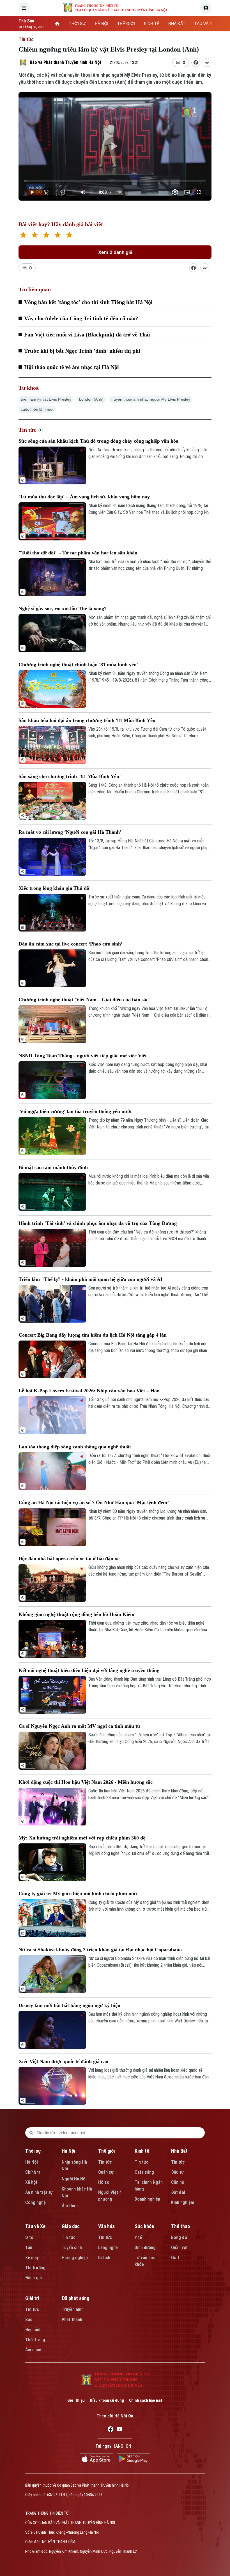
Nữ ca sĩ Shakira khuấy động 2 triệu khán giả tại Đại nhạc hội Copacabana (100, 1950)
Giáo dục (71, 2226)
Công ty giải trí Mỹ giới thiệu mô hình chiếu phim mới (78, 1894)
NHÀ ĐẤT (177, 24)
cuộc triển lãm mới (37, 409)
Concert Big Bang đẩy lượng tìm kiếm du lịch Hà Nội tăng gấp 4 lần (93, 1335)
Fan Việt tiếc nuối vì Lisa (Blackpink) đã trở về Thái (87, 335)
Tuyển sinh (72, 2248)
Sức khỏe (144, 2226)
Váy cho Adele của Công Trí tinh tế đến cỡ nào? (81, 318)
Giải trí (32, 2298)
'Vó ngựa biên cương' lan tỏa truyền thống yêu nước (75, 1111)
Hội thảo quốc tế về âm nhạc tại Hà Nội (72, 367)
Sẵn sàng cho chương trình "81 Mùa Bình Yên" (70, 776)
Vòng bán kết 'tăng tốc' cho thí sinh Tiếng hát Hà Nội (88, 302)
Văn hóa (106, 2226)
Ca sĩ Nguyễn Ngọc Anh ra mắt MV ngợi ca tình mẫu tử (79, 1726)
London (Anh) (91, 399)
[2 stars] (35, 235)
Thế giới (106, 2151)
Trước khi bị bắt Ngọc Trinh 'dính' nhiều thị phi (82, 351)
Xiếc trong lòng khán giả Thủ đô (54, 888)
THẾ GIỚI (126, 24)
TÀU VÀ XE (204, 24)
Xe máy (32, 2258)
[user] (206, 8)
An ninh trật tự (39, 2192)
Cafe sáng (144, 2172)
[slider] (115, 181)
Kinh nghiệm (183, 2202)
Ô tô (29, 2237)
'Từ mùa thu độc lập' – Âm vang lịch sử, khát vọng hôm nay (84, 497)
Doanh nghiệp (147, 2199)
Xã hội (31, 2182)
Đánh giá (34, 2278)
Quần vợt (179, 2248)
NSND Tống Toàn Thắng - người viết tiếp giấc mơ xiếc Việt (83, 1056)
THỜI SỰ (77, 24)
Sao (29, 2320)
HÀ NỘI (102, 24)
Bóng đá (179, 2237)
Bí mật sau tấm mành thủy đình (53, 1167)
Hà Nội (32, 2162)
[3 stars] (46, 235)
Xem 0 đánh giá (115, 252)
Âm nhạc (33, 2350)
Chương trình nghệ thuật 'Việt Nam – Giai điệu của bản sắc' (84, 1000)
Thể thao (180, 2226)
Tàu (29, 2248)
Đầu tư (177, 2172)
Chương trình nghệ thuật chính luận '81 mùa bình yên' (78, 665)
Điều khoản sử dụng (107, 2400)
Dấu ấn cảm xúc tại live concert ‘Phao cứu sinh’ (71, 944)
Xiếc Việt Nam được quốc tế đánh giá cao (63, 2061)
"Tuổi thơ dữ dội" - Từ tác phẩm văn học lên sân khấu (78, 553)
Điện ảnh (33, 2330)
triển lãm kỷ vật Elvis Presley (46, 399)
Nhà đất (179, 2151)
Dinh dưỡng (145, 2248)
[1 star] (23, 235)
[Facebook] (111, 2430)
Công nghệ (35, 2202)
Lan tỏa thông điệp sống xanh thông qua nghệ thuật (75, 1447)
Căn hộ (178, 2182)
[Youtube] (119, 2430)
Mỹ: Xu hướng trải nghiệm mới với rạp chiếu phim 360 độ (82, 1838)
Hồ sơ (104, 2182)
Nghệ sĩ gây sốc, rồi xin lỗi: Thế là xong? (63, 608)
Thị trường (35, 2268)
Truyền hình (73, 2309)
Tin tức (26, 39)
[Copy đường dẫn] (207, 62)
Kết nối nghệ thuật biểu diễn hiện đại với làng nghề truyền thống (89, 1670)
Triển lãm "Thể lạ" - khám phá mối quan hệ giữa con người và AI (90, 1279)
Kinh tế (142, 2151)
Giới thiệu (76, 2400)
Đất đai (178, 2192)
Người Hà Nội (74, 2179)
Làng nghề (108, 2248)
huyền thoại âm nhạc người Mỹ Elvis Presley (151, 399)
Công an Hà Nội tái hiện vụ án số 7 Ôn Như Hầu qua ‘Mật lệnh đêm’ (94, 1502)
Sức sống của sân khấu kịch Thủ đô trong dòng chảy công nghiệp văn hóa (98, 441)
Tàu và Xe (35, 2226)
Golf (175, 2258)
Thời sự (33, 2151)
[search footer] (31, 2133)
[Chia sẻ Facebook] (196, 62)
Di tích (104, 2258)
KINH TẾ (152, 24)
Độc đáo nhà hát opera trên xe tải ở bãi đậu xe (69, 1558)
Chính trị (33, 2172)
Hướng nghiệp (75, 2258)
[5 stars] (69, 235)
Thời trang (35, 2340)
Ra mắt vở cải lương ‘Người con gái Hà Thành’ (70, 832)
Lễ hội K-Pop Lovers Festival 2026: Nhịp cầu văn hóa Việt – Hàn (89, 1391)
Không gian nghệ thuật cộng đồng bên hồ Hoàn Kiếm (76, 1614)
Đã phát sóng (75, 2298)
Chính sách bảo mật (146, 2400)
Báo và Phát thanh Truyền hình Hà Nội (65, 62)
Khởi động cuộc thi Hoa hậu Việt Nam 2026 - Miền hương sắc (86, 1782)
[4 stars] (58, 235)
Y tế (138, 2237)
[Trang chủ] (57, 24)
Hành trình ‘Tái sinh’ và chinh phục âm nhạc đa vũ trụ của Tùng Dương (98, 1223)
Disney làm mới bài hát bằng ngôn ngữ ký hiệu (69, 2005)
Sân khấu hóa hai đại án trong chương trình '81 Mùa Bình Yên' (88, 720)
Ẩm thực (70, 2206)
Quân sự (106, 2172)
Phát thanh (72, 2320)
